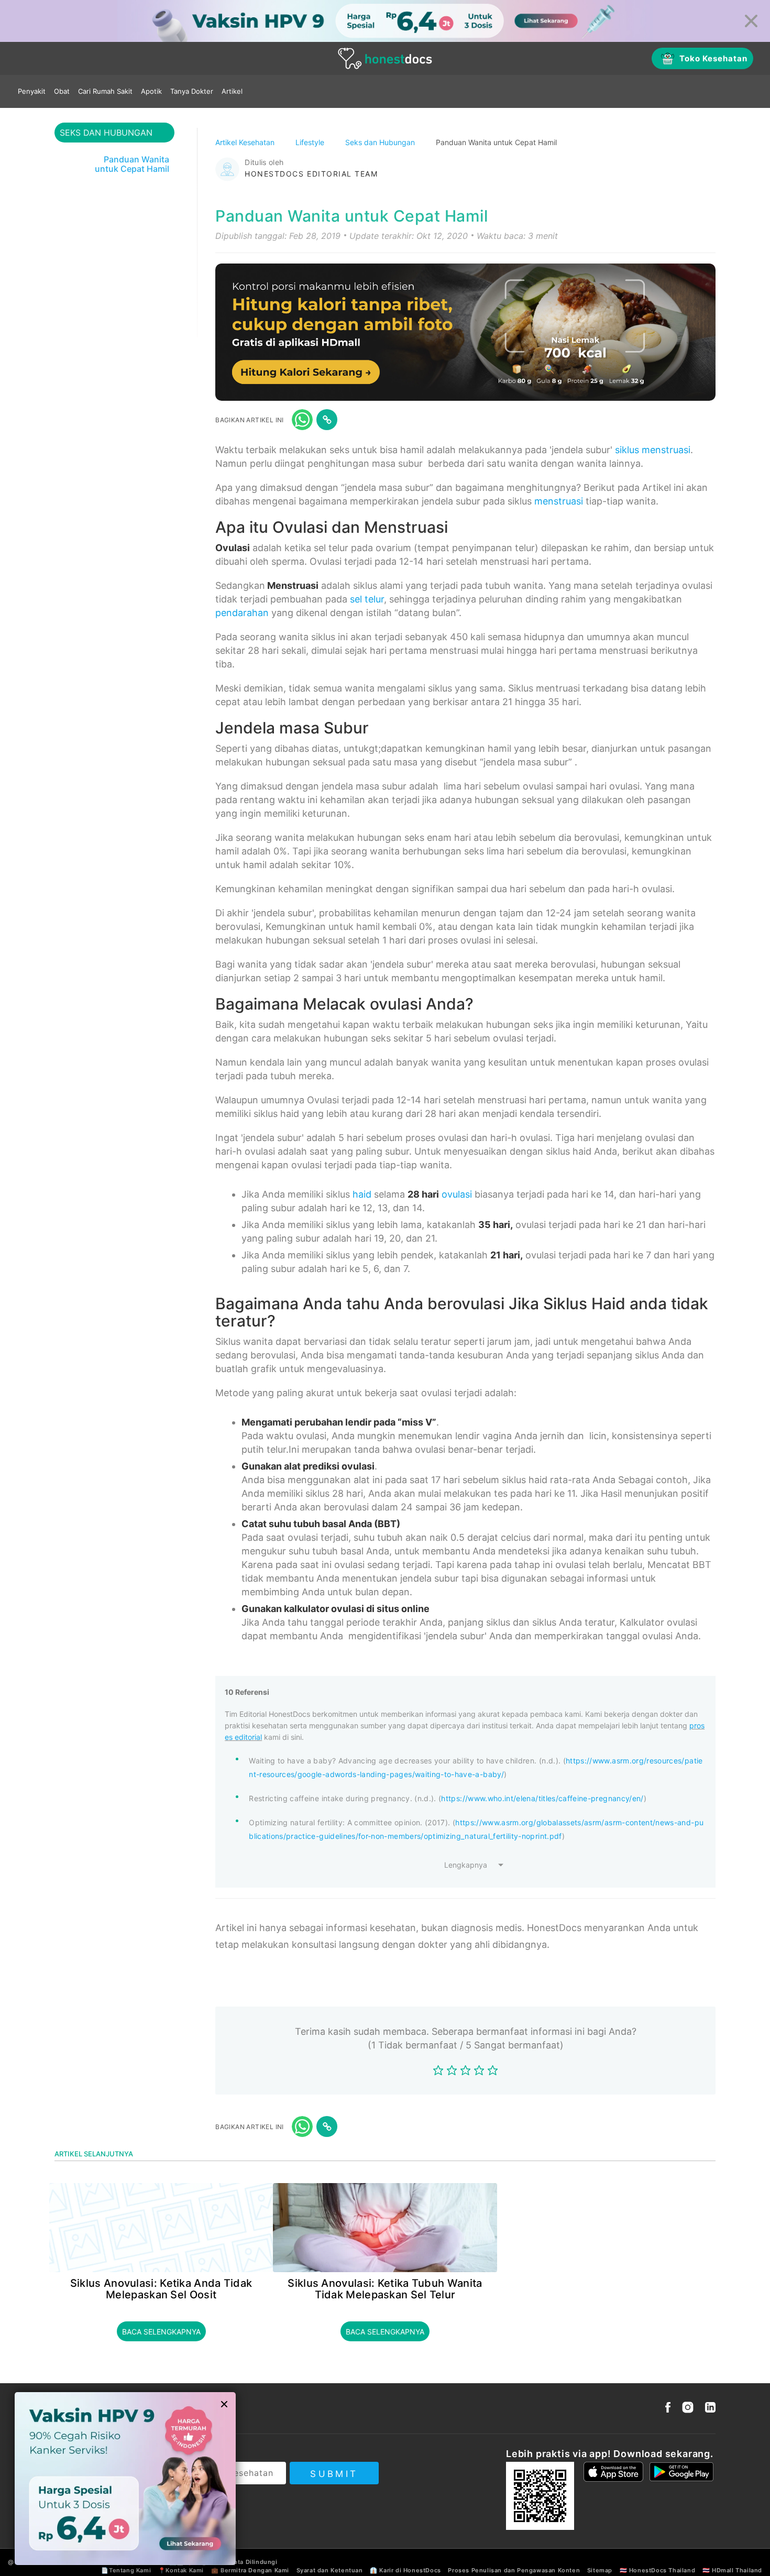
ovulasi (457, 1194)
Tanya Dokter (192, 91)
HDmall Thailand (737, 2570)
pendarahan (242, 613)
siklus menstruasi (653, 450)
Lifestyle (311, 142)
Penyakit (32, 91)
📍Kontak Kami (181, 2570)
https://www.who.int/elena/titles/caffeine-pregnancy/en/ (542, 1798)
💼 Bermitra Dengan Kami (250, 2570)
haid (362, 1194)
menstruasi (559, 501)
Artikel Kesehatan (246, 142)
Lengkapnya (466, 1865)
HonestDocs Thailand (662, 2570)
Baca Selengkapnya (161, 2332)
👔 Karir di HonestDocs (405, 2570)
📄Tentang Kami (126, 2570)
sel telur (367, 599)
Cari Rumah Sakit (105, 91)
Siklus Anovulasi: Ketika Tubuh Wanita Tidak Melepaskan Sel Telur (385, 2289)
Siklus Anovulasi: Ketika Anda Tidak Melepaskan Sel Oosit (161, 2289)
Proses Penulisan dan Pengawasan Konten (514, 2570)
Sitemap (600, 2570)
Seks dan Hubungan (381, 142)
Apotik (151, 91)
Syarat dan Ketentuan (330, 2570)
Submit (334, 2474)
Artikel (232, 91)
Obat (62, 91)
